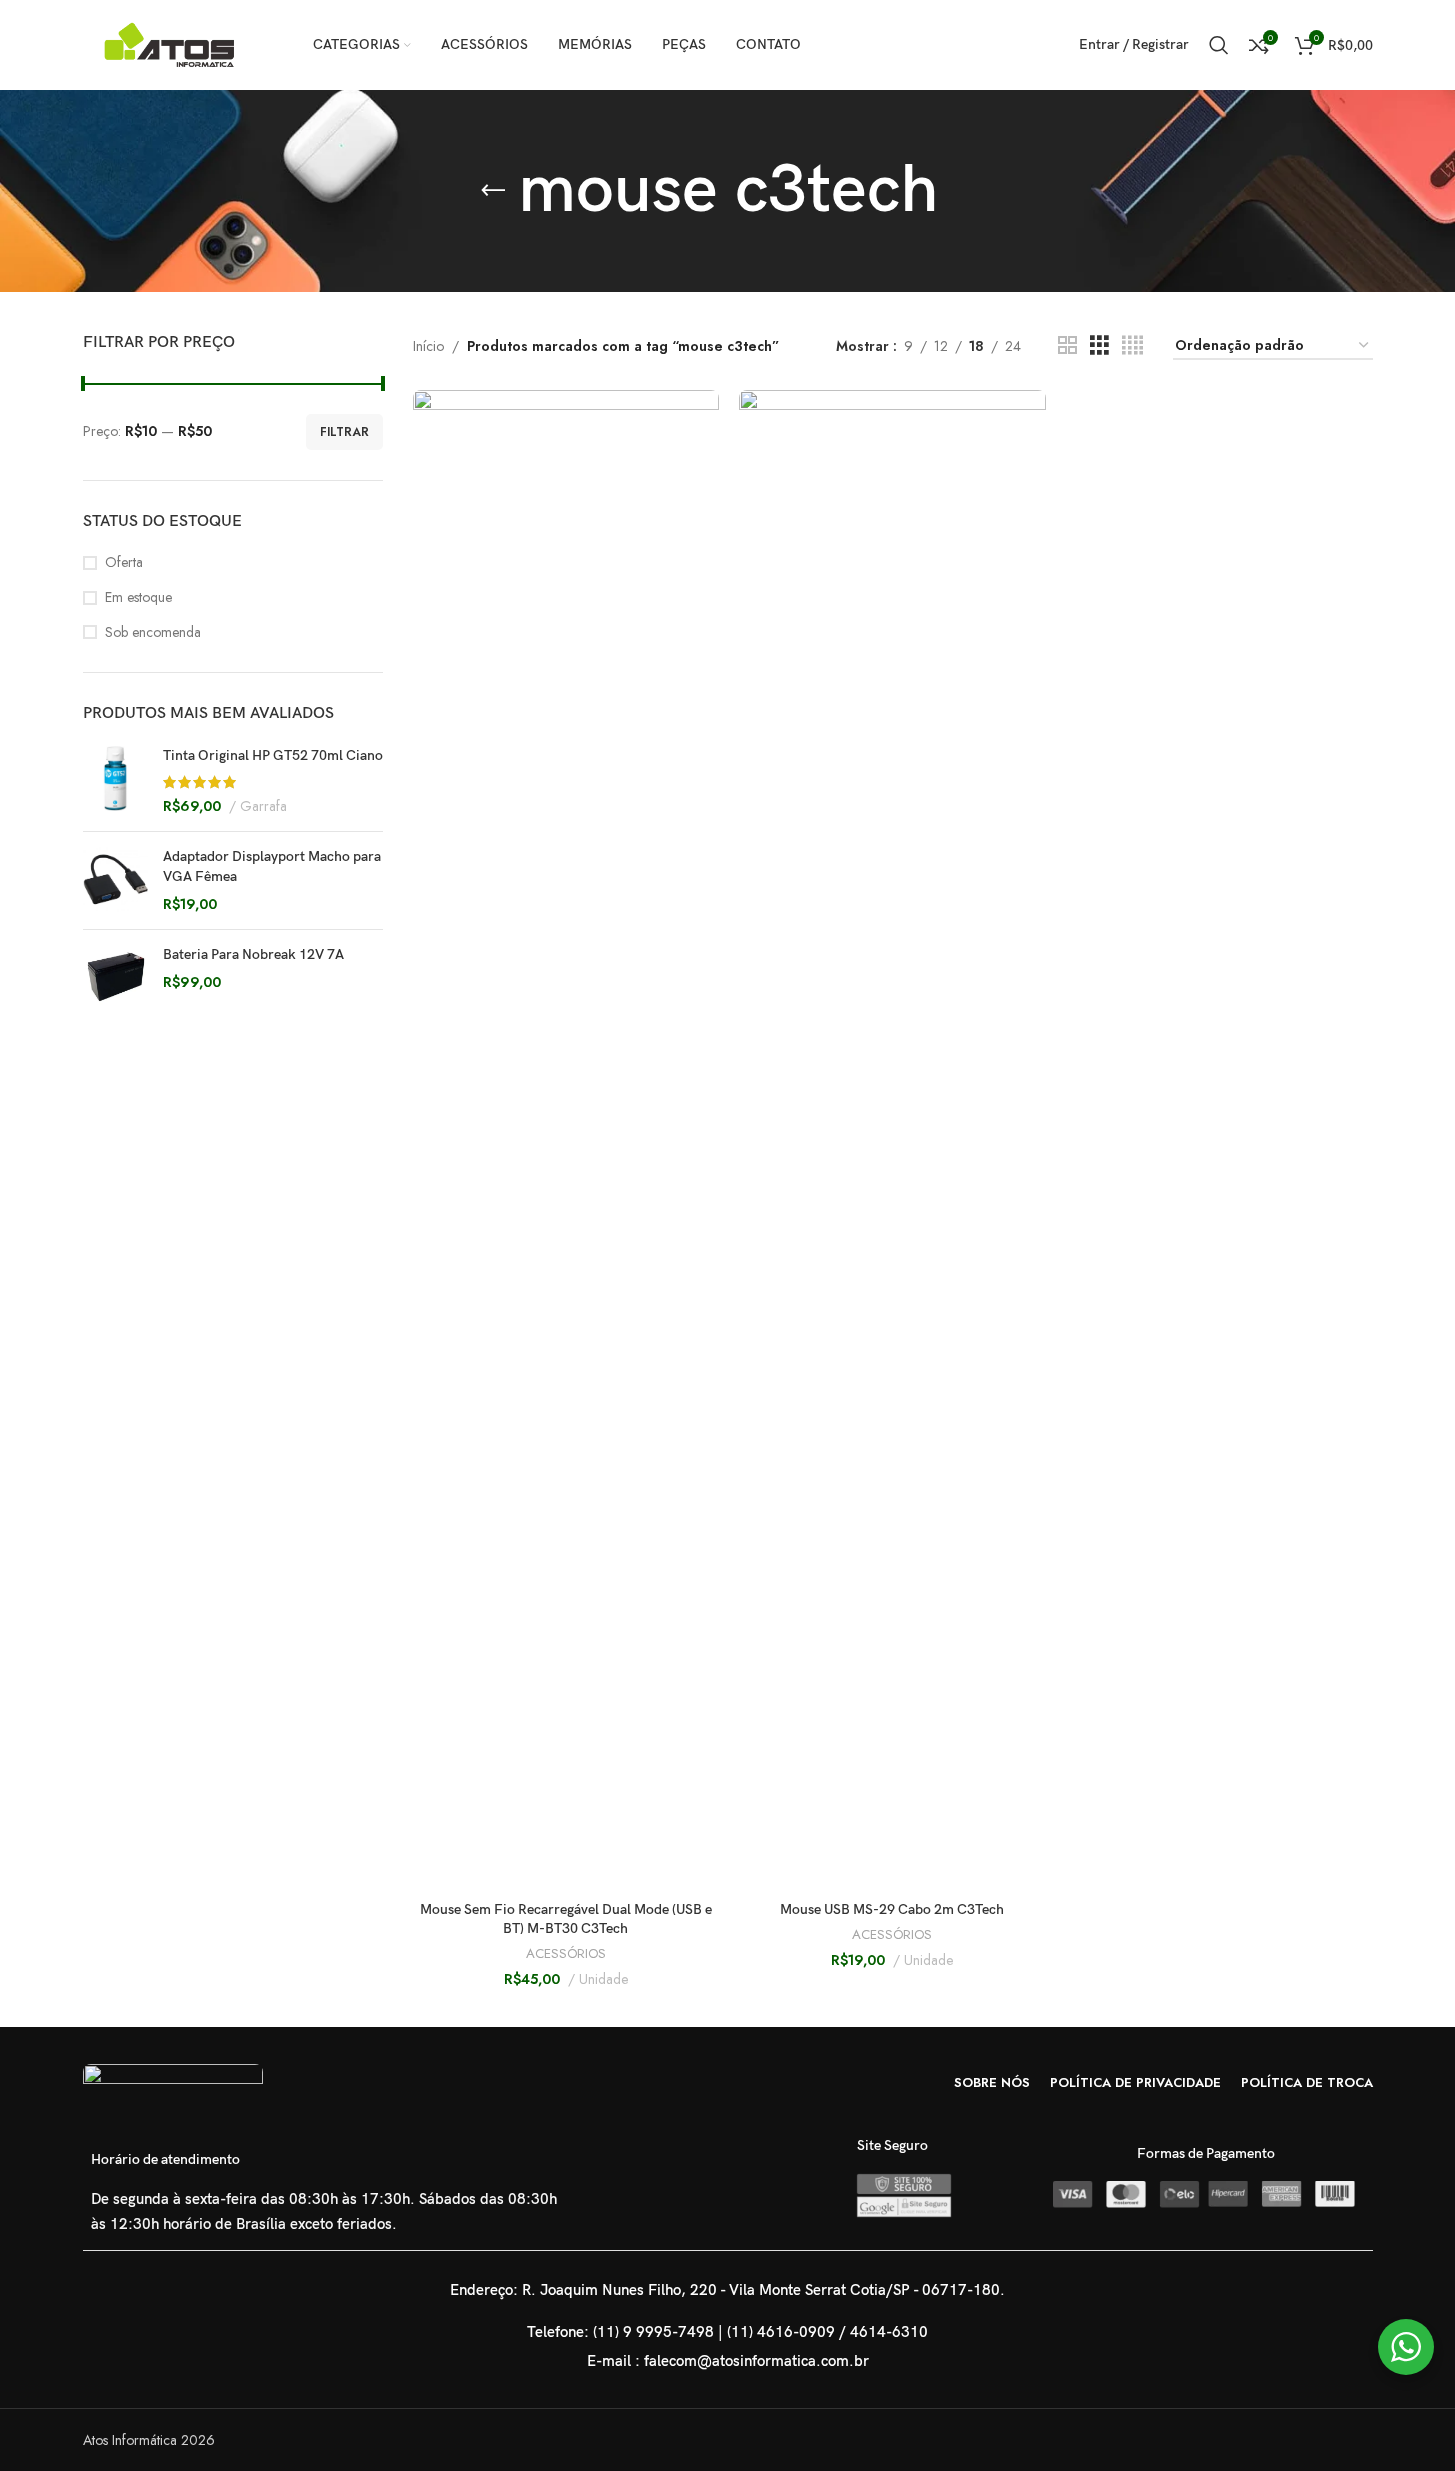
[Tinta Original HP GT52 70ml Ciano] (115, 781)
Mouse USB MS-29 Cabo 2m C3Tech (892, 1909)
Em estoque (138, 597)
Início (428, 346)
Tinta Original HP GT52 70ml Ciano (273, 755)
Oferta (124, 562)
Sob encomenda (153, 632)
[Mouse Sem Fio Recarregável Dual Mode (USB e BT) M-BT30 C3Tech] (566, 1140)
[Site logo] (173, 43)
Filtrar (344, 432)
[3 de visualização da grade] (1099, 345)
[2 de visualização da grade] (1067, 345)
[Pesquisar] (1219, 45)
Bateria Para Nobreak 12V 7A (253, 954)
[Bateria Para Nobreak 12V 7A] (115, 976)
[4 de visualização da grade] (1132, 345)
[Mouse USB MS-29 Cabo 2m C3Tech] (892, 1140)
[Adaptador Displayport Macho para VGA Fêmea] (115, 880)
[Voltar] (493, 191)
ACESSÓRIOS (566, 1953)
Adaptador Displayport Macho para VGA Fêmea (272, 866)
